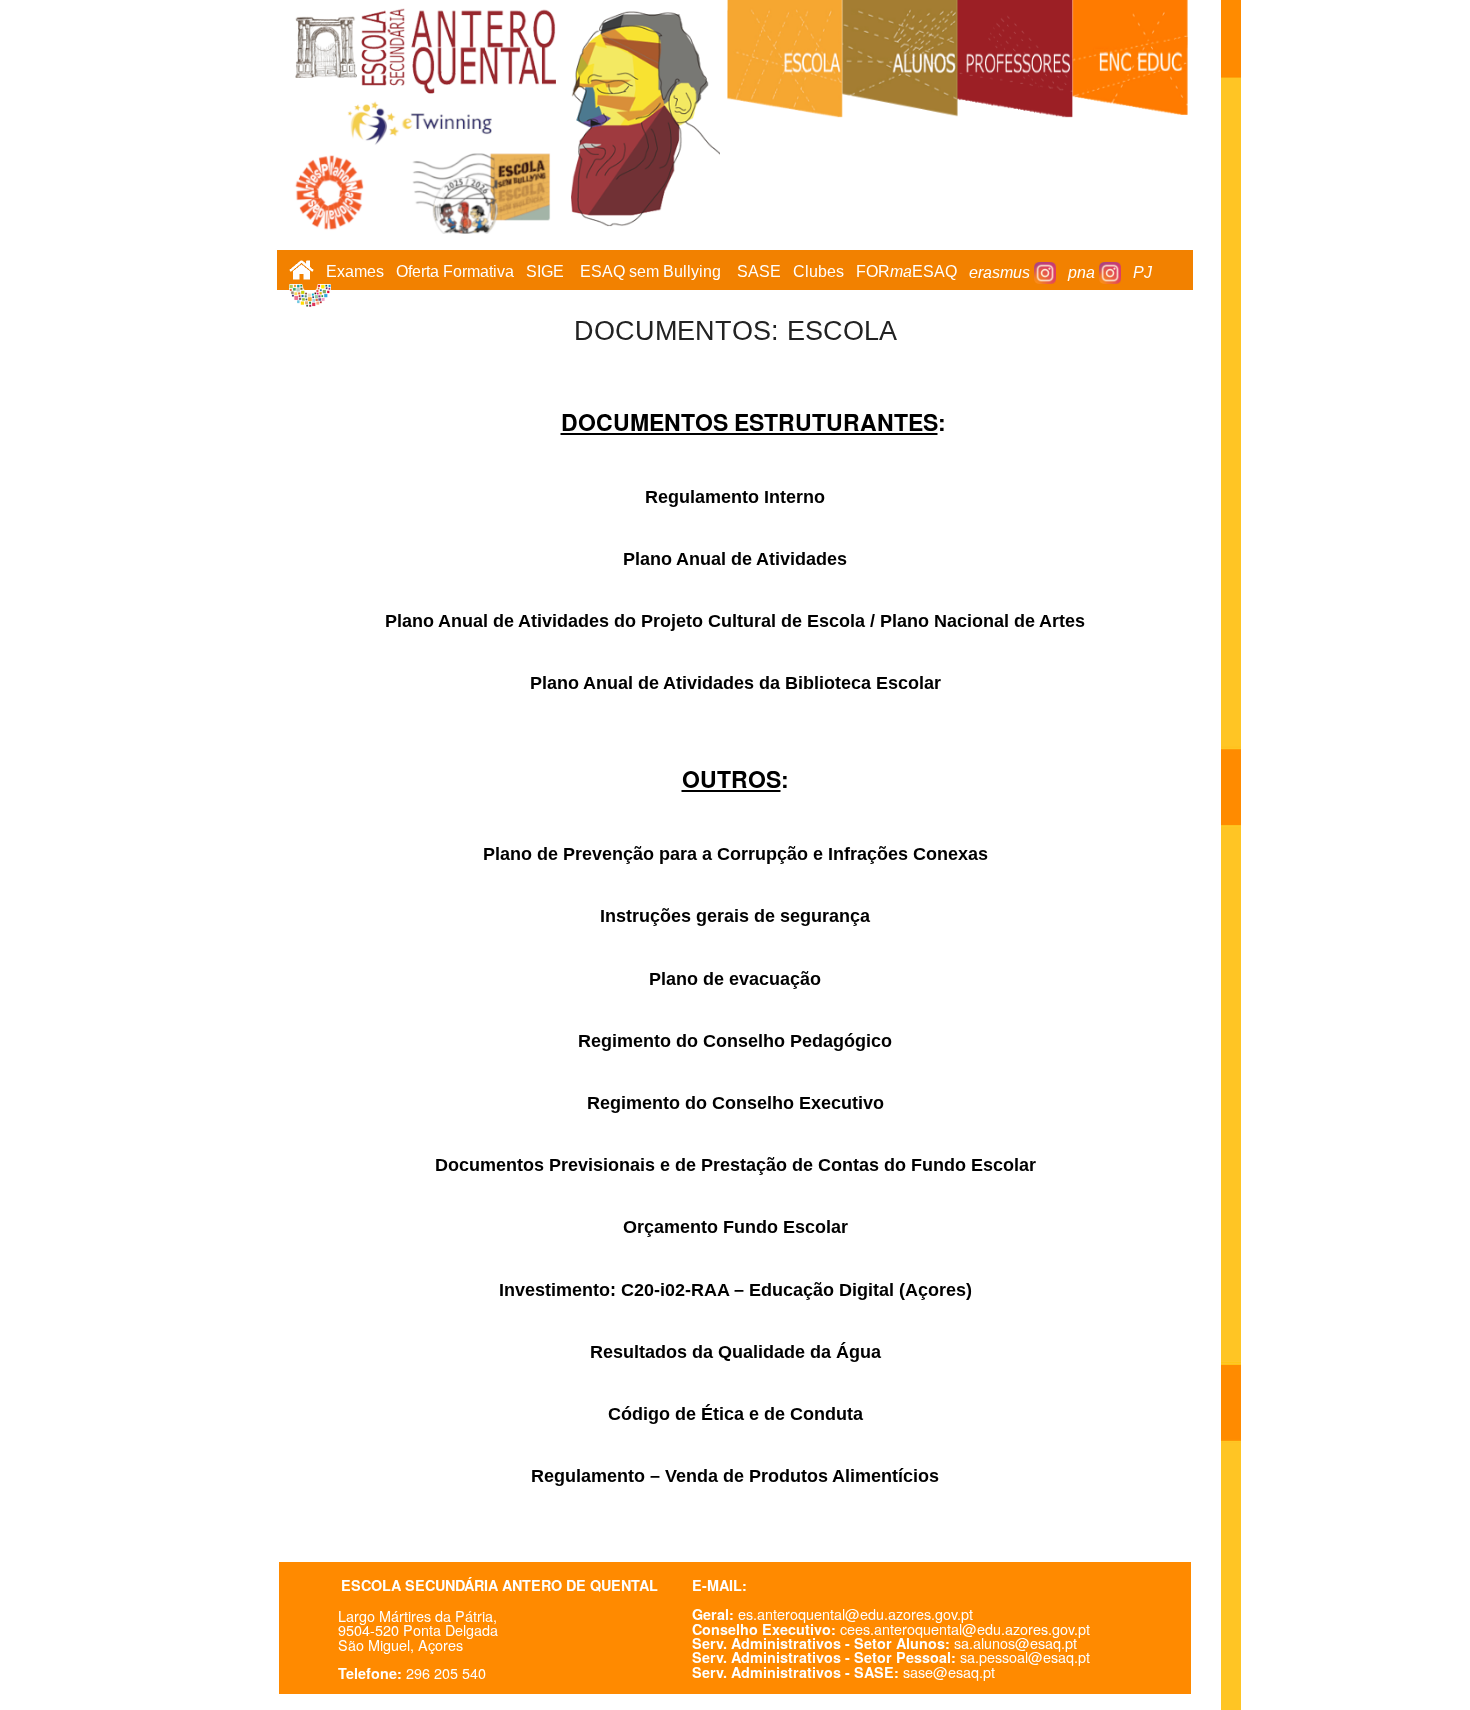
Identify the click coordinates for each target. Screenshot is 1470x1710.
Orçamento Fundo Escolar (735, 1227)
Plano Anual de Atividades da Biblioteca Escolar (735, 683)
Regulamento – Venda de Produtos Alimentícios (735, 1476)
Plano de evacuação (735, 979)
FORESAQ (906, 272)
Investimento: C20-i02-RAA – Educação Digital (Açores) (735, 1290)
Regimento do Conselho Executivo (735, 1103)
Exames (355, 272)
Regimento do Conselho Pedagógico (735, 1041)
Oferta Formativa (455, 272)
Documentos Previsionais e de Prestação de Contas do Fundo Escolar (735, 1165)
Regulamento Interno (735, 497)
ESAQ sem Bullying (650, 272)
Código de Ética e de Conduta (735, 1414)
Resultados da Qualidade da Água (735, 1352)
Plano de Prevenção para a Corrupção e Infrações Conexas (735, 854)
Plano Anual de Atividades (735, 559)
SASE (759, 272)
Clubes (818, 272)
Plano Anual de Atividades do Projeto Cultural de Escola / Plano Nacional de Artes (735, 621)
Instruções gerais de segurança (735, 916)
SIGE (545, 272)
